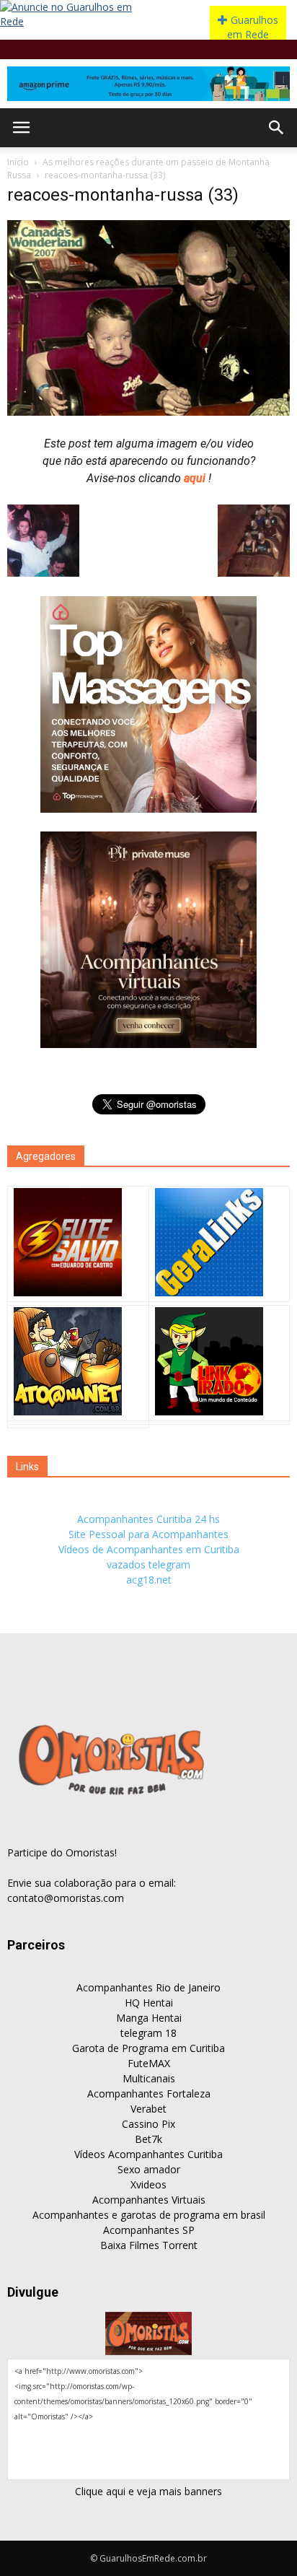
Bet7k (148, 2139)
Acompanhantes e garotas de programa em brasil (149, 2215)
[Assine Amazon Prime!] (148, 84)
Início (18, 162)
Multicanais (149, 2078)
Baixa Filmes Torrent (149, 2245)
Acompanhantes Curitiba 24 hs (148, 1519)
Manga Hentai (149, 2018)
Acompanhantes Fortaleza (149, 2093)
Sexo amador (149, 2169)
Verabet (148, 2109)
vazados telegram (148, 1564)
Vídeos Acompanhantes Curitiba (148, 2154)
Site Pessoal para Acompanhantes (148, 1534)
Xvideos (148, 2184)
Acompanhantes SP (149, 2230)
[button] (277, 128)
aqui (196, 478)
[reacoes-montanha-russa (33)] (148, 412)
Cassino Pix (148, 2124)
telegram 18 (148, 2033)
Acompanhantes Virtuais (149, 2200)
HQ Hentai (149, 2003)
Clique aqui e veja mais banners (148, 2491)
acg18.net (149, 1580)
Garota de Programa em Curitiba (148, 2048)
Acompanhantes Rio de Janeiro (148, 1987)
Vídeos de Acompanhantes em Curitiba (149, 1549)
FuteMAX (149, 2063)
